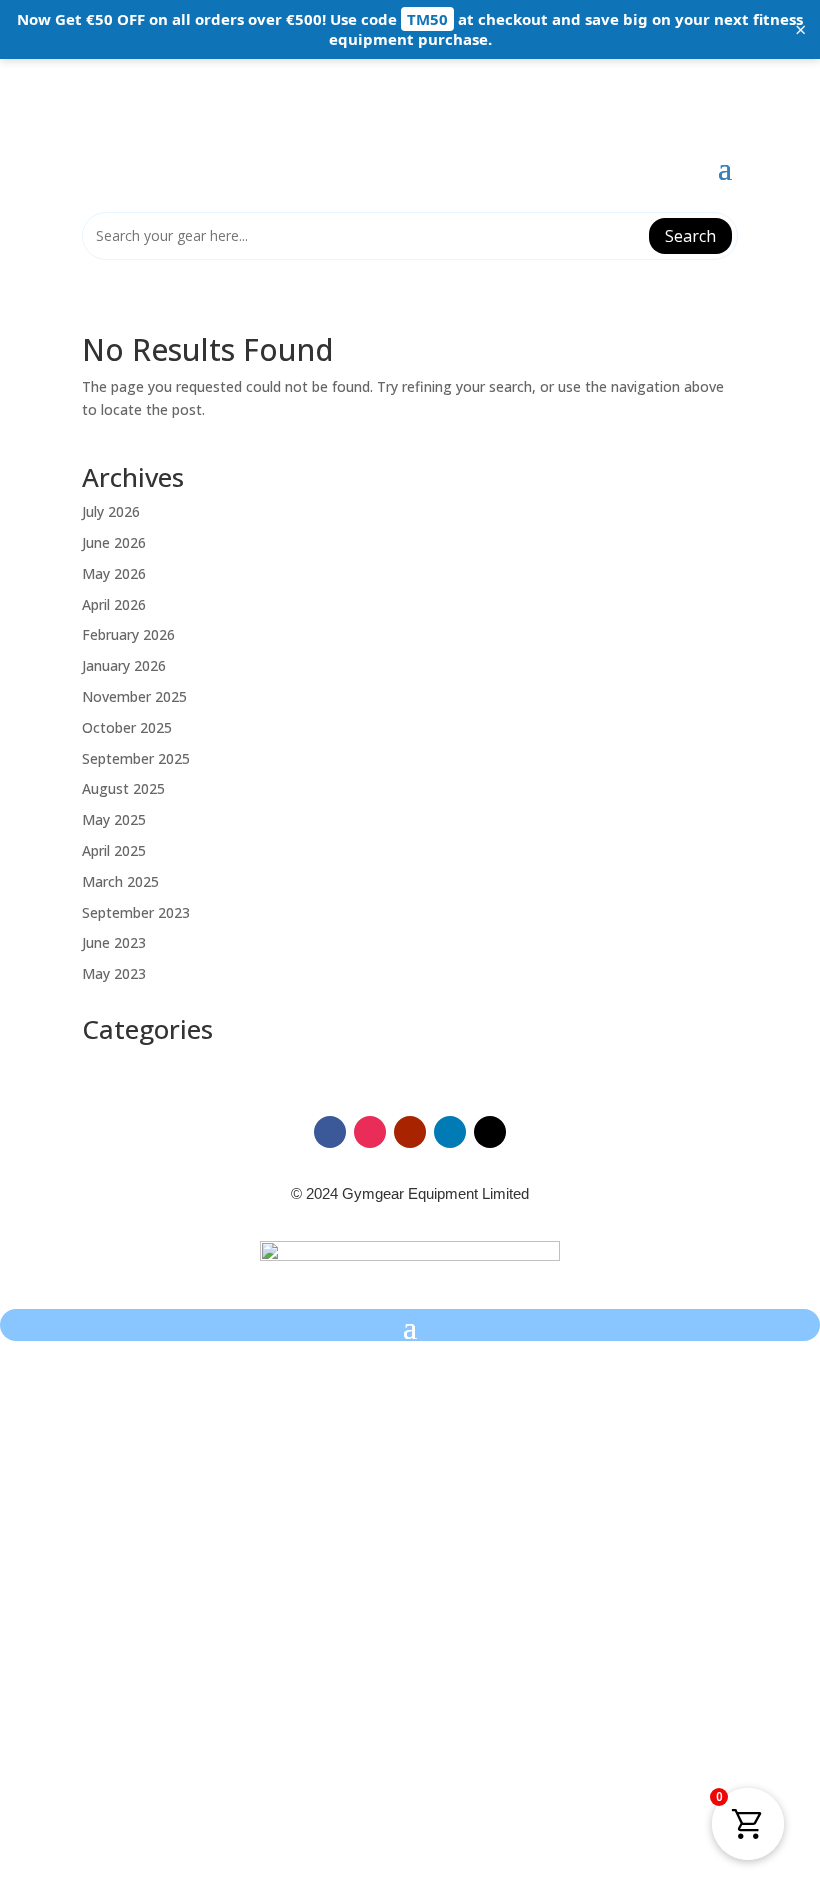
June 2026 (114, 542)
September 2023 (136, 912)
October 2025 (127, 727)
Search (690, 236)
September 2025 (136, 758)
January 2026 (124, 665)
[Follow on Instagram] (370, 1132)
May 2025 (114, 819)
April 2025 (114, 850)
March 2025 (120, 881)
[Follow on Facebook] (330, 1132)
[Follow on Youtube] (410, 1132)
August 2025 (123, 788)
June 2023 (114, 942)
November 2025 (134, 696)
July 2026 (111, 511)
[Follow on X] (490, 1132)
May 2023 (114, 973)
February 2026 (128, 634)
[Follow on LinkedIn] (450, 1132)
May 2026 (114, 573)
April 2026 (114, 604)
